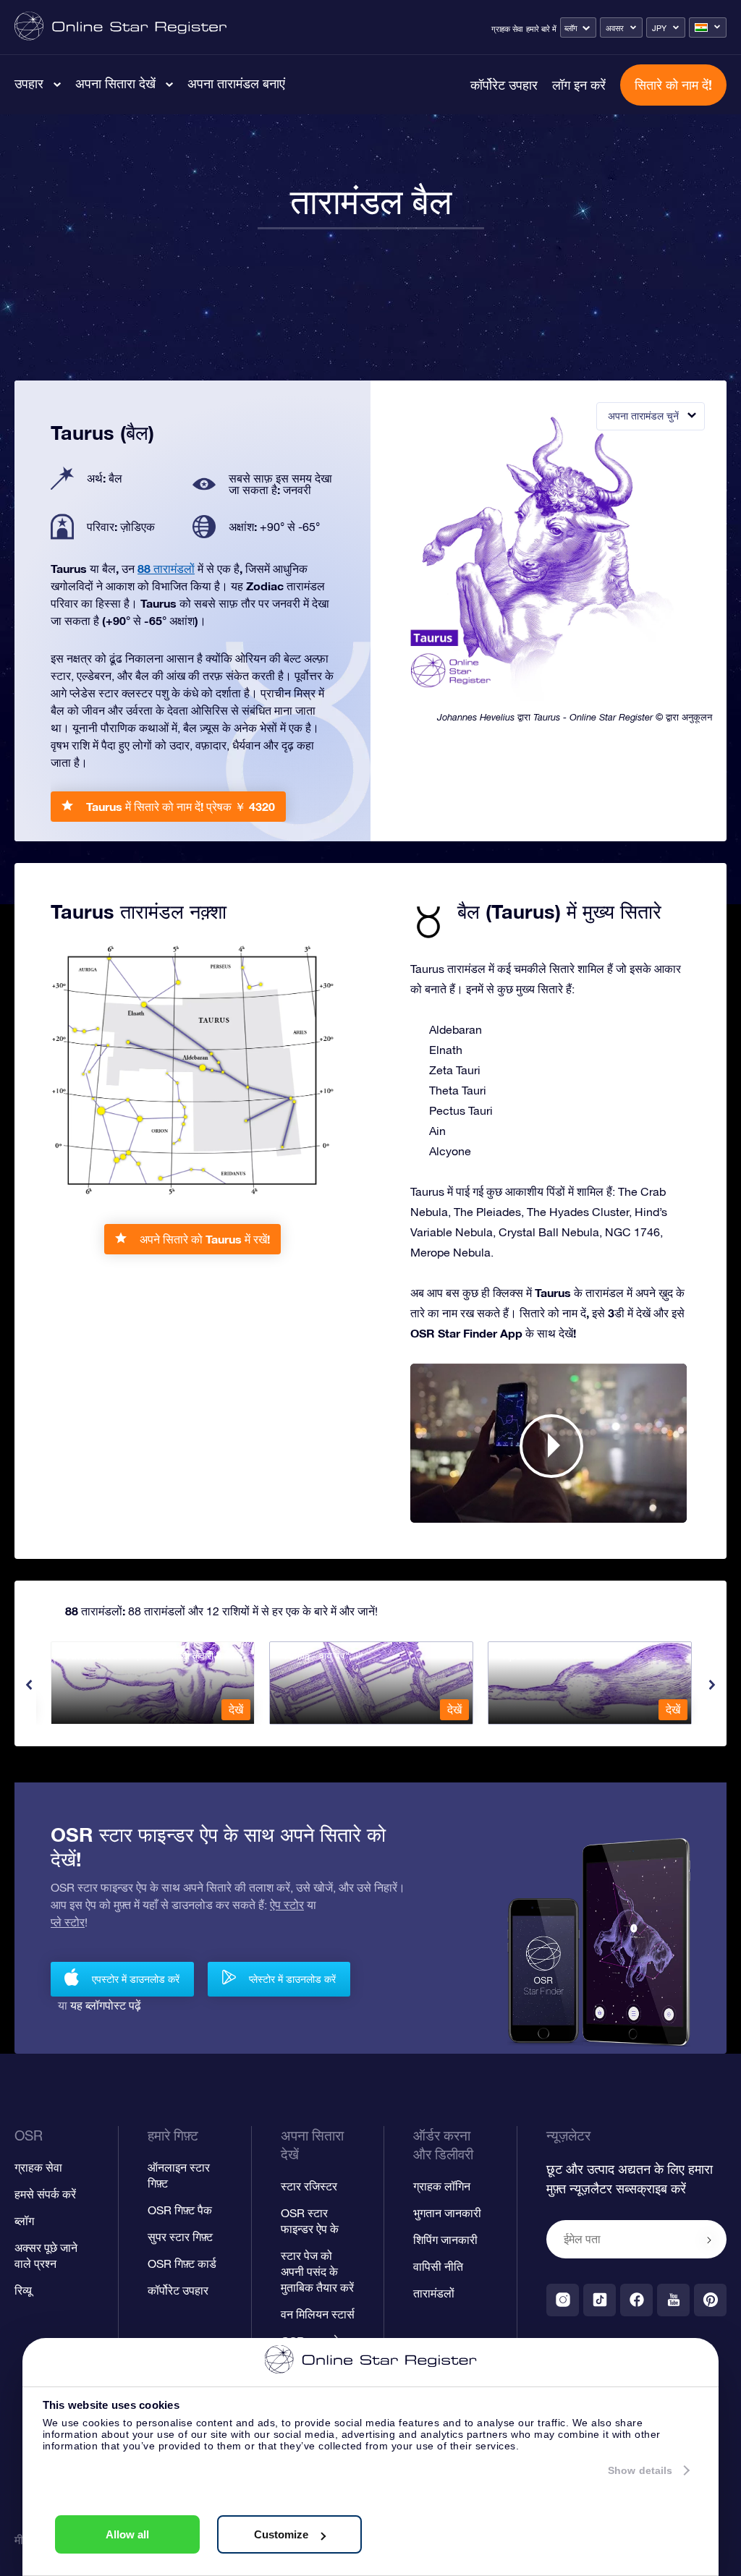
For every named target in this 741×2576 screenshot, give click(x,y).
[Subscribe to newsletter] (709, 2240)
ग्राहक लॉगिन (442, 2186)
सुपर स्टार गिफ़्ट (180, 2237)
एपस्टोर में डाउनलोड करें (136, 1979)
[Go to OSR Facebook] (636, 2300)
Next (712, 1685)
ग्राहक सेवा (507, 29)
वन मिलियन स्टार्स (318, 2314)
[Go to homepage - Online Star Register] (120, 27)
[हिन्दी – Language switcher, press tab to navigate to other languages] (708, 27)
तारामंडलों (434, 2293)
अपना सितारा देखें (115, 83)
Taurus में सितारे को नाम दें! (181, 806)
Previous (29, 1685)
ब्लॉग (571, 28)
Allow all (127, 2534)
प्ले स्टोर (68, 1922)
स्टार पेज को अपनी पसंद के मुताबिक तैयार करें (317, 2271)
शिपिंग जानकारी (445, 2240)
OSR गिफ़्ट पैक (180, 2210)
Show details (640, 2470)
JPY (659, 28)
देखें (236, 1709)
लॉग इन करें (579, 85)
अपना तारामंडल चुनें (643, 416)
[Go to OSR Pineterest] (710, 2300)
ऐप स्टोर (287, 1905)
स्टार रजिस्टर (309, 2186)
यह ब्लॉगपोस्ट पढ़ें (106, 2005)
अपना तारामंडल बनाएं (236, 83)
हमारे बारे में (541, 29)
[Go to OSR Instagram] (563, 2300)
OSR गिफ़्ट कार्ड (182, 2263)
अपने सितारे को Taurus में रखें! (205, 1239)
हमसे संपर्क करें (45, 2194)
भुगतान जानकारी (447, 2213)
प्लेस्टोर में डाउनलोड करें (292, 1979)
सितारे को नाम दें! (673, 85)
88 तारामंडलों (166, 568)
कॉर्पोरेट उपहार (504, 85)
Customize (281, 2534)
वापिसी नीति (438, 2266)
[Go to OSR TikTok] (600, 2300)
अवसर (615, 28)
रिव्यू (23, 2290)
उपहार (29, 83)
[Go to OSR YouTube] (673, 2300)
